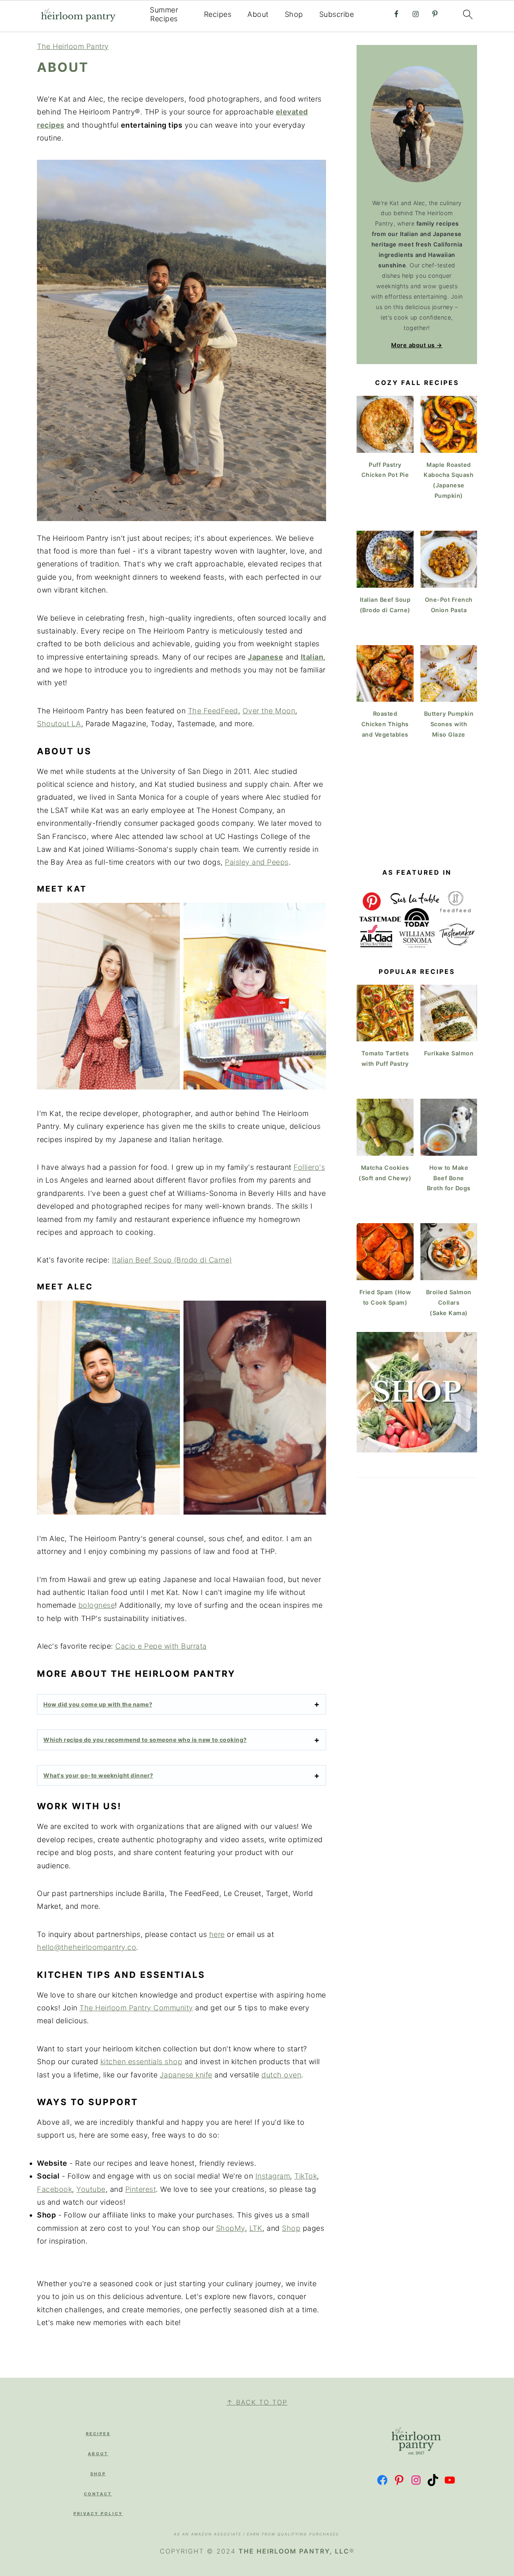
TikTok (306, 2176)
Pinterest (141, 2189)
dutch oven (281, 2075)
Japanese (265, 657)
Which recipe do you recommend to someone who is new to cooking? (145, 1740)
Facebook (54, 2189)
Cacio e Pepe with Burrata (161, 1646)
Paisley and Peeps (257, 862)
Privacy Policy (98, 2513)
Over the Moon (269, 711)
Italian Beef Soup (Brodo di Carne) (172, 1260)
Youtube (91, 2189)
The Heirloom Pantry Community (136, 2008)
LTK (256, 2228)
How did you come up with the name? (98, 1704)
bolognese (97, 1605)
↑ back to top (257, 2402)
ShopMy (230, 2228)
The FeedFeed (213, 711)
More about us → (417, 345)
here (217, 1934)
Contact (98, 2494)
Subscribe (337, 14)
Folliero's (309, 1167)
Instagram (273, 2176)
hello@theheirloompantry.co (87, 1947)
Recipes (218, 14)
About (258, 14)
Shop (294, 14)
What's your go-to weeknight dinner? (98, 1775)
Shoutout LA (59, 724)
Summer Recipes (164, 14)
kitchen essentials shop (142, 2062)
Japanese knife (186, 2075)
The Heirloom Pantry (73, 46)
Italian (312, 657)
